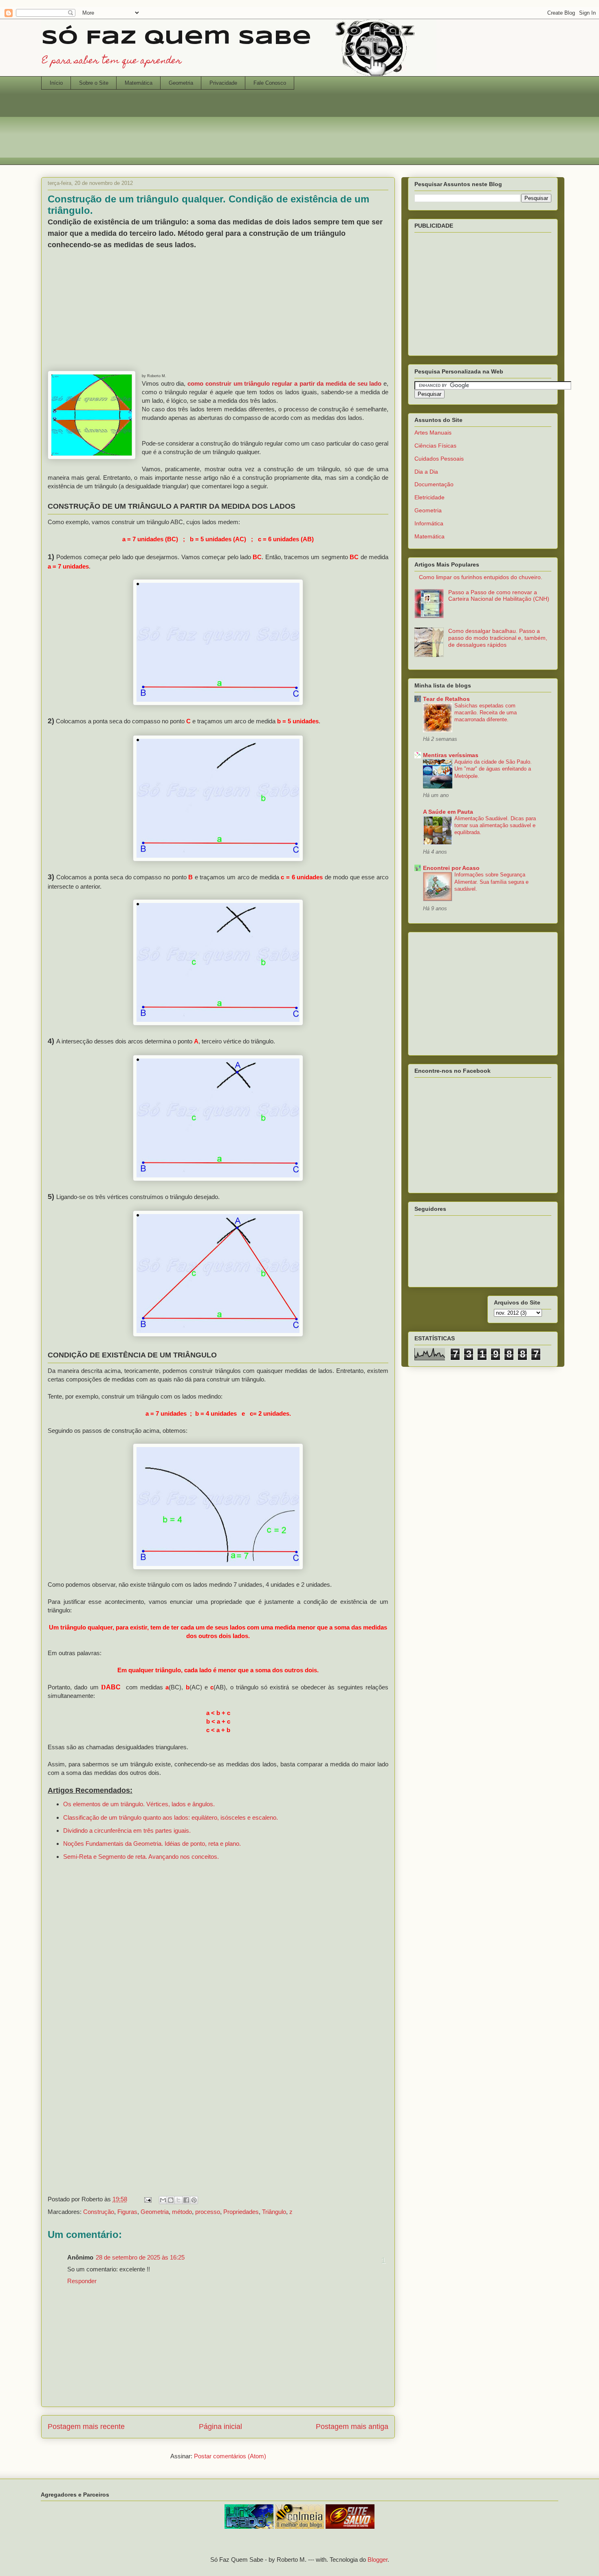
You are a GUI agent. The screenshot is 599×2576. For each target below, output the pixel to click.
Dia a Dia (426, 472)
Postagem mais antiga (352, 2427)
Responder (82, 2281)
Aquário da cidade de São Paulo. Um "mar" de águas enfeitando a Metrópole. (493, 769)
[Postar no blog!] (171, 2200)
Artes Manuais (433, 433)
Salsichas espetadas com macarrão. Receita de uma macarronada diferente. (486, 713)
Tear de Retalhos (446, 699)
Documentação (434, 484)
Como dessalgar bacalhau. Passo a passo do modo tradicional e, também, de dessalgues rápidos (498, 638)
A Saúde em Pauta (448, 812)
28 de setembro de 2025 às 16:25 (140, 2257)
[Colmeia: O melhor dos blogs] (299, 2527)
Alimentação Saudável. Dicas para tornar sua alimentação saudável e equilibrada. (495, 826)
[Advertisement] (299, 132)
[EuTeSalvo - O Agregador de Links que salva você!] (350, 2527)
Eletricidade (429, 497)
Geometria (181, 83)
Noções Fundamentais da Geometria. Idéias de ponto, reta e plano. (152, 1844)
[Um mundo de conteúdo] (249, 2527)
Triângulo (274, 2212)
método (182, 2212)
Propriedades (241, 2212)
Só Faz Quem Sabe (176, 38)
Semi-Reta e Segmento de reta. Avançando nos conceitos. (141, 1857)
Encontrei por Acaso (451, 868)
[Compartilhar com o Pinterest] (194, 2200)
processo (208, 2212)
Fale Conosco (270, 83)
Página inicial (220, 2427)
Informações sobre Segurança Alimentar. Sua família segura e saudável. (491, 882)
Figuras (127, 2212)
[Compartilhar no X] (178, 2200)
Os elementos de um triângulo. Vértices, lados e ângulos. (139, 1804)
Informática (429, 523)
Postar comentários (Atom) (230, 2456)
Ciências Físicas (435, 446)
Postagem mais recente (86, 2427)
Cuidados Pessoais (439, 459)
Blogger (378, 2560)
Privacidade (223, 83)
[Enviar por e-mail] (163, 2200)
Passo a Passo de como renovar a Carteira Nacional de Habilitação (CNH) (499, 596)
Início (56, 83)
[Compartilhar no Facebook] (186, 2200)
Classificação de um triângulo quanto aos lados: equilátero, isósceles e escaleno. (171, 1817)
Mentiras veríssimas (451, 755)
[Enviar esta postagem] (147, 2199)
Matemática (139, 83)
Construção (99, 2212)
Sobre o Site (94, 83)
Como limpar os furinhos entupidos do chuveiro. (481, 577)
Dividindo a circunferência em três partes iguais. (127, 1830)
